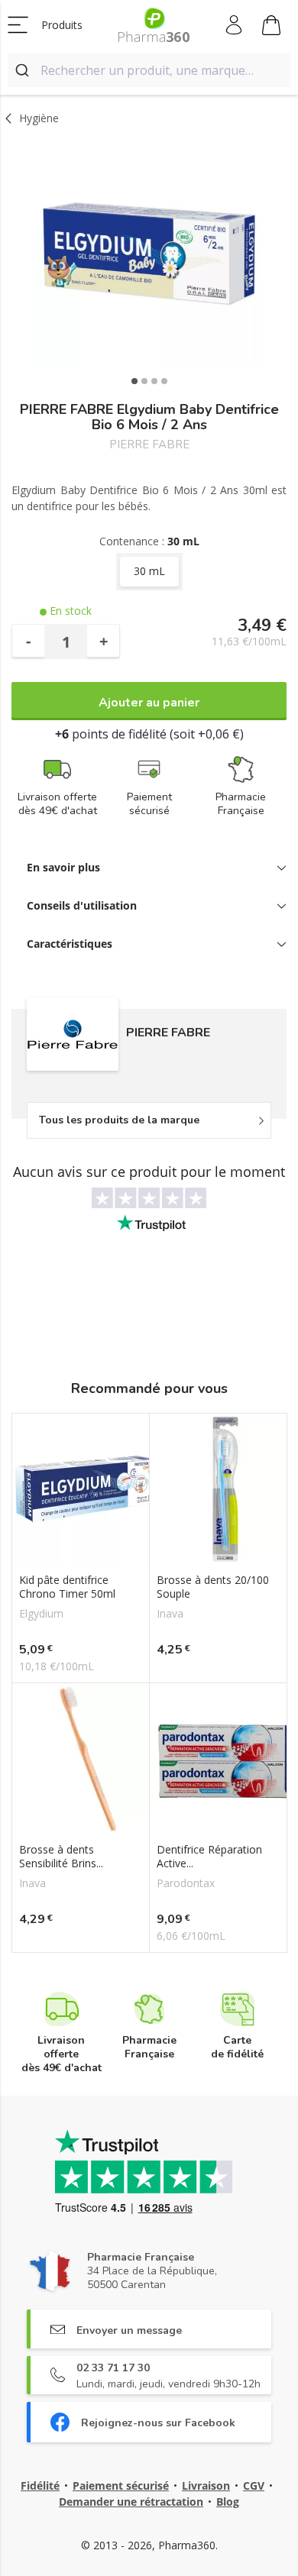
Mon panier (272, 25)
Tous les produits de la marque (119, 1120)
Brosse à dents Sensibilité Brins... (61, 1857)
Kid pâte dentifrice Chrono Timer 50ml (67, 1587)
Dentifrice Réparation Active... (209, 1857)
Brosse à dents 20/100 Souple (213, 1587)
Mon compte (235, 25)
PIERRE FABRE (149, 445)
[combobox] (149, 70)
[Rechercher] (24, 70)
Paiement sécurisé (121, 2486)
